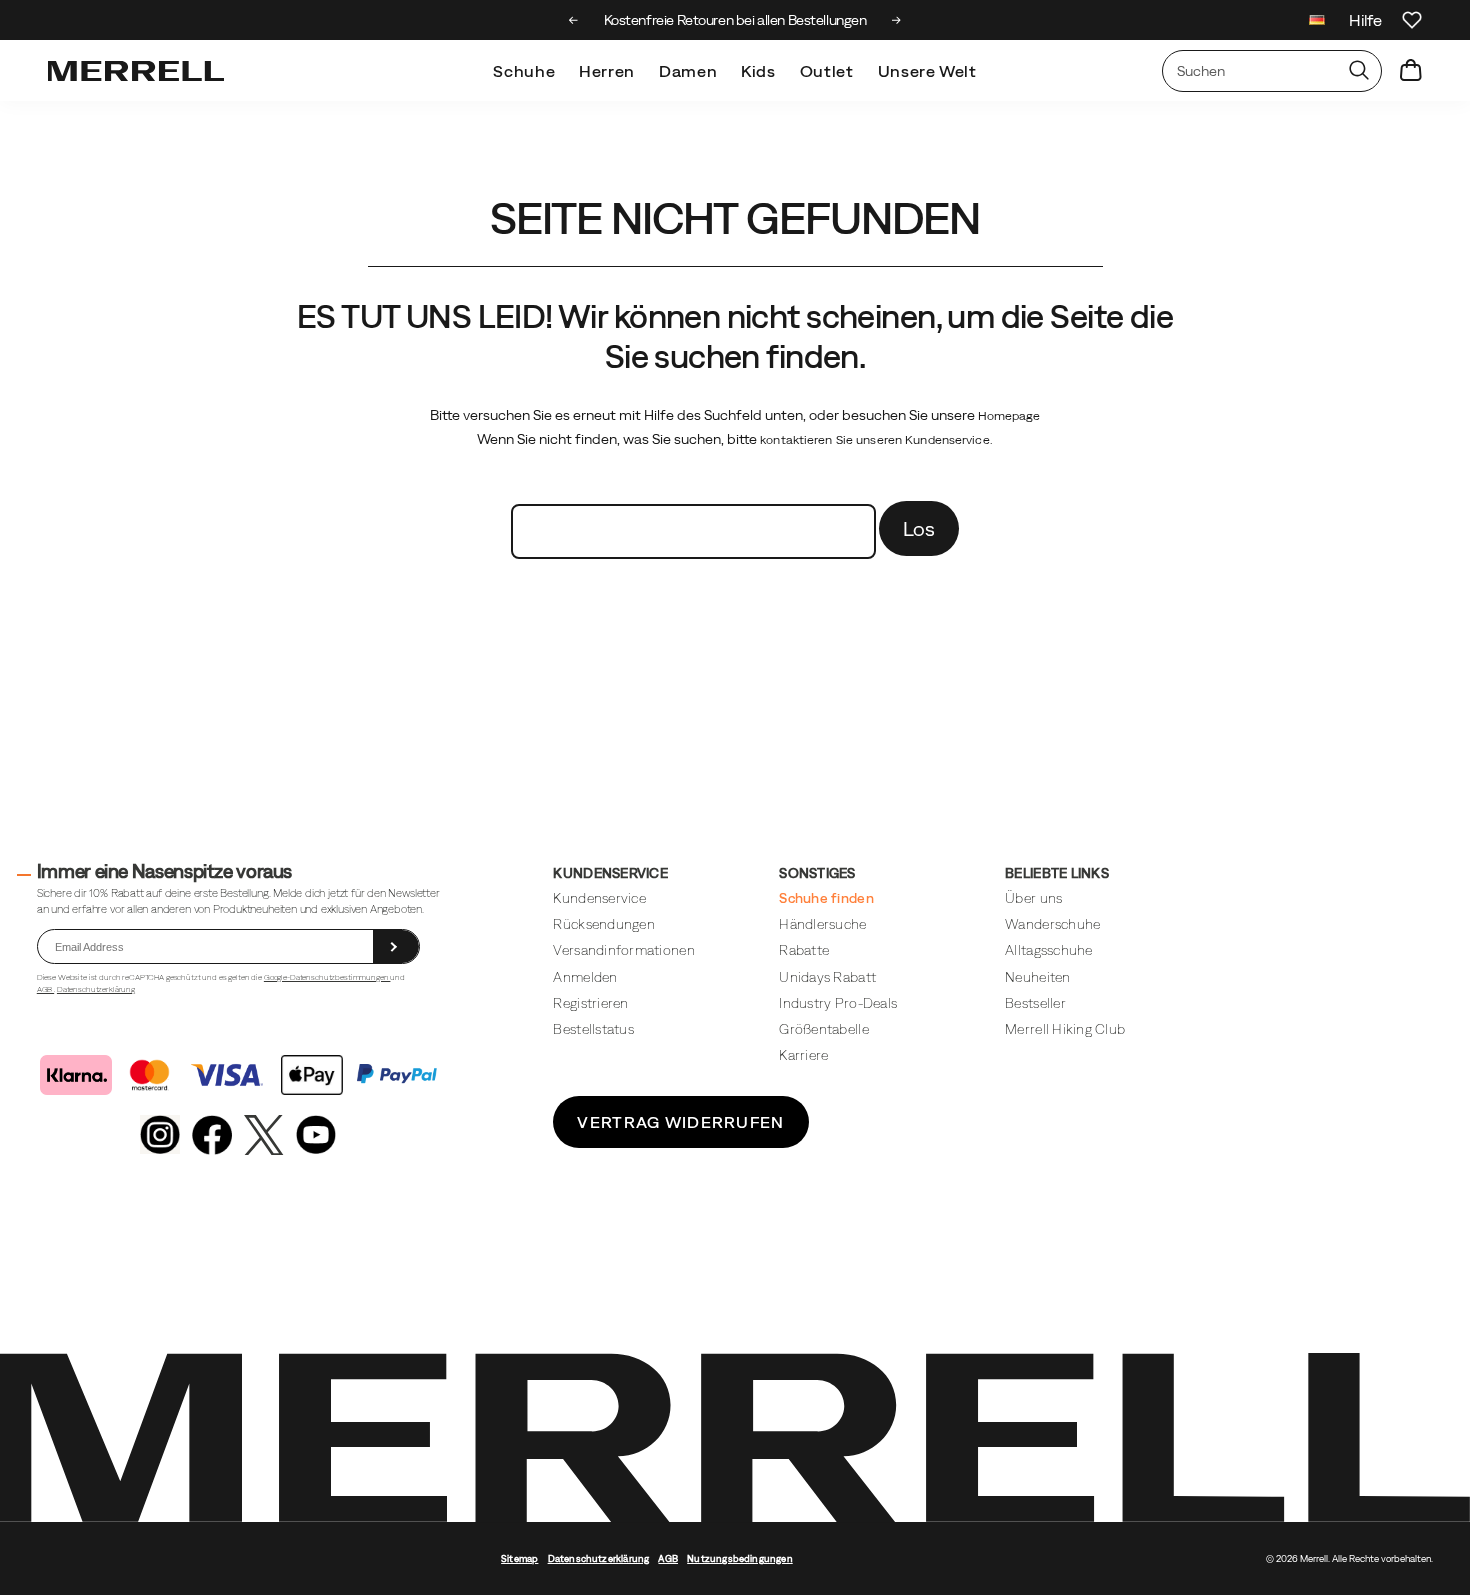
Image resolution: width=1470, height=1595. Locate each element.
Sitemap (519, 1558)
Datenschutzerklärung (96, 989)
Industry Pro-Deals (838, 1003)
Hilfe (1365, 20)
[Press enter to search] (1359, 71)
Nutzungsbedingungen (740, 1558)
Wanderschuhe (1052, 924)
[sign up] (396, 946)
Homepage (1009, 416)
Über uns (1033, 898)
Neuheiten (1037, 977)
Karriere (803, 1055)
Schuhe (524, 71)
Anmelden (585, 977)
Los (919, 528)
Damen (688, 71)
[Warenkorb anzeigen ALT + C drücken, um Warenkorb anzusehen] (1411, 71)
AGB (45, 989)
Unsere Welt (927, 71)
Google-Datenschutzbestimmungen (327, 977)
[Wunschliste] (1412, 20)
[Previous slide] (573, 20)
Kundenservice (599, 898)
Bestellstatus (593, 1029)
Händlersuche (822, 924)
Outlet (827, 71)
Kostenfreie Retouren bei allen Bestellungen (735, 20)
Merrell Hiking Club (1065, 1029)
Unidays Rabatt (827, 977)
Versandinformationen (623, 950)
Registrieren (590, 1003)
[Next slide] (896, 20)
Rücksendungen (603, 924)
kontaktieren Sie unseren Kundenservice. (876, 440)
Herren (607, 71)
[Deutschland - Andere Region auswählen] (1317, 22)
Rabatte (804, 950)
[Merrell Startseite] (136, 71)
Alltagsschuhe (1048, 950)
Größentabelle (823, 1029)
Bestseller (1035, 1003)
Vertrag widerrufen (680, 1122)
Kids (758, 71)
